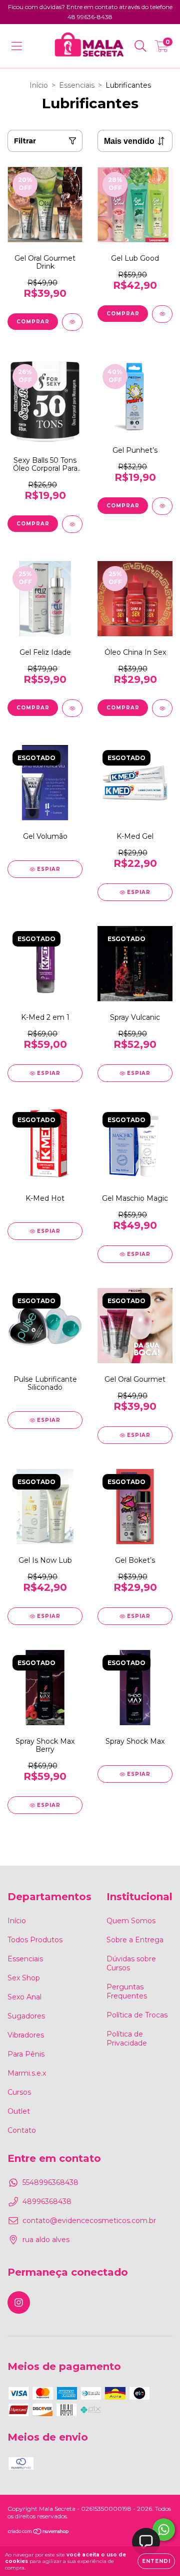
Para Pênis (26, 2054)
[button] (146, 2542)
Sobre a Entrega (135, 1940)
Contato (22, 2130)
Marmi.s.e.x (27, 2073)
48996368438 (47, 2201)
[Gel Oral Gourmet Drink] (72, 322)
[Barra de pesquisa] (140, 46)
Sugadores (26, 2016)
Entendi (156, 2561)
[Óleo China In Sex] (162, 708)
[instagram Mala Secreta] (19, 2303)
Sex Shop (24, 1978)
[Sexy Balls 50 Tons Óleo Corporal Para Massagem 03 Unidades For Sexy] (72, 524)
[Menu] (17, 46)
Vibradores (26, 2035)
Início (39, 85)
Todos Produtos (35, 1940)
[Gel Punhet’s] (162, 506)
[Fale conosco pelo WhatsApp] (164, 2530)
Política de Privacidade (127, 2039)
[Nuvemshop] (39, 2533)
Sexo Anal (24, 1997)
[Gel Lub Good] (162, 314)
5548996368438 (50, 2182)
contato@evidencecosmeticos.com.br (89, 2221)
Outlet (19, 2111)
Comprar (33, 322)
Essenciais (77, 85)
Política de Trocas (137, 2015)
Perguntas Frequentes (127, 1991)
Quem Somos (131, 1921)
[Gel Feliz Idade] (72, 708)
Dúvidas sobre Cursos (131, 1963)
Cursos (19, 2092)
